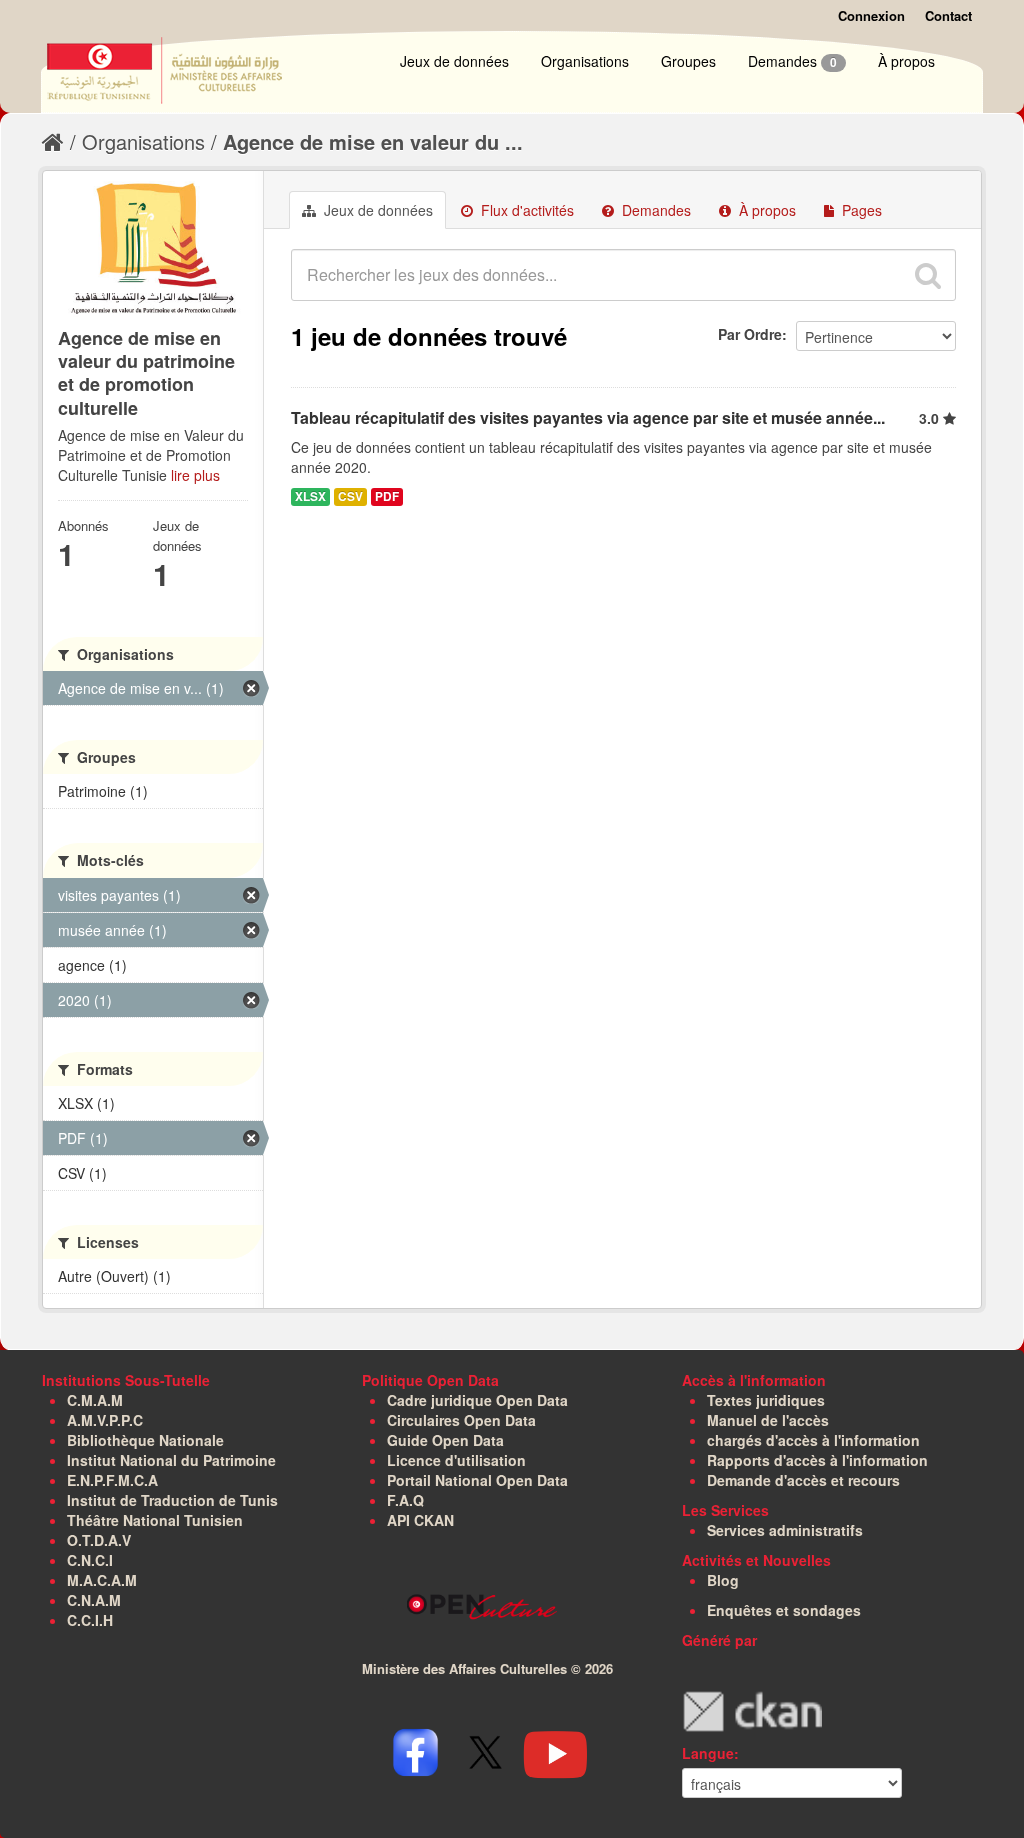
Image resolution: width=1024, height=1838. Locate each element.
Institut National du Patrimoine (171, 1460)
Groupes (688, 61)
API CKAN (420, 1520)
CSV (350, 496)
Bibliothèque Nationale (145, 1440)
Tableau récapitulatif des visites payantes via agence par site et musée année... (588, 417)
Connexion (871, 15)
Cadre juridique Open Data (477, 1400)
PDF (387, 496)
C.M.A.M (95, 1400)
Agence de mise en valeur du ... (373, 141)
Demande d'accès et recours (803, 1480)
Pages (860, 210)
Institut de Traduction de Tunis (172, 1500)
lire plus (195, 475)
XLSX (310, 496)
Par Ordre (750, 334)
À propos (906, 61)
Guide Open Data (445, 1440)
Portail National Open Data (477, 1480)
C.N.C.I (90, 1560)
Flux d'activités (525, 210)
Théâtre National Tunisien (155, 1520)
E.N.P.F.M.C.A (112, 1480)
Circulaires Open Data (461, 1420)
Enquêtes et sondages (784, 1610)
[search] (928, 275)
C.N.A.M (94, 1600)
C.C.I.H (90, 1620)
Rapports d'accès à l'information (817, 1460)
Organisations (585, 61)
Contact (948, 15)
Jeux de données (454, 61)
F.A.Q (405, 1500)
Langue (708, 1753)
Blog (723, 1580)
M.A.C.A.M (102, 1580)
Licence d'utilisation (456, 1460)
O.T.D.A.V (99, 1540)
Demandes (792, 61)
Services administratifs (785, 1530)
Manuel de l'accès (768, 1420)
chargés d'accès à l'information (813, 1440)
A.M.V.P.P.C (105, 1420)
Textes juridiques (766, 1400)
